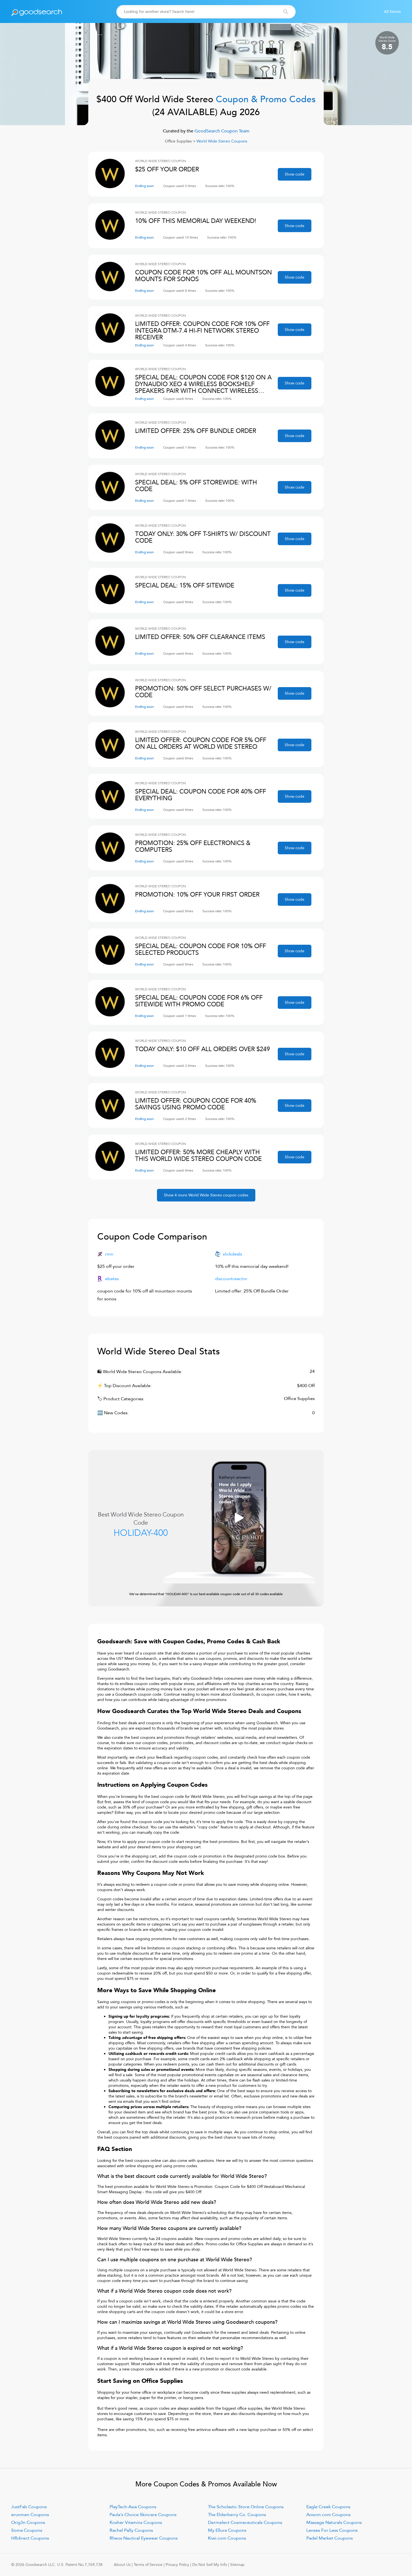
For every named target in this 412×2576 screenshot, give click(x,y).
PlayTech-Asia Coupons (133, 2507)
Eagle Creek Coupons (328, 2507)
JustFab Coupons (29, 2507)
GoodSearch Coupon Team (221, 131)
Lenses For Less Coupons (332, 2530)
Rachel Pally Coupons (131, 2530)
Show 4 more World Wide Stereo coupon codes (206, 1195)
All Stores (392, 12)
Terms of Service (148, 2565)
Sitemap (237, 2565)
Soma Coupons (27, 2530)
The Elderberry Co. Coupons (237, 2515)
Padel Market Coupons (330, 2538)
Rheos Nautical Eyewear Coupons (144, 2538)
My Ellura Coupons (227, 2530)
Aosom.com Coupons (328, 2515)
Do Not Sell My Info (210, 2565)
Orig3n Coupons (28, 2523)
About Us (122, 2565)
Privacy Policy (177, 2565)
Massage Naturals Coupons (334, 2523)
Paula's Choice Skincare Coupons (143, 2515)
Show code (295, 174)
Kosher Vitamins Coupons (136, 2523)
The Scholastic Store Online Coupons (246, 2507)
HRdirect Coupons (30, 2538)
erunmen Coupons (30, 2515)
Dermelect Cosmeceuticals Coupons (245, 2523)
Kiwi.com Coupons (227, 2538)
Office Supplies (178, 141)
